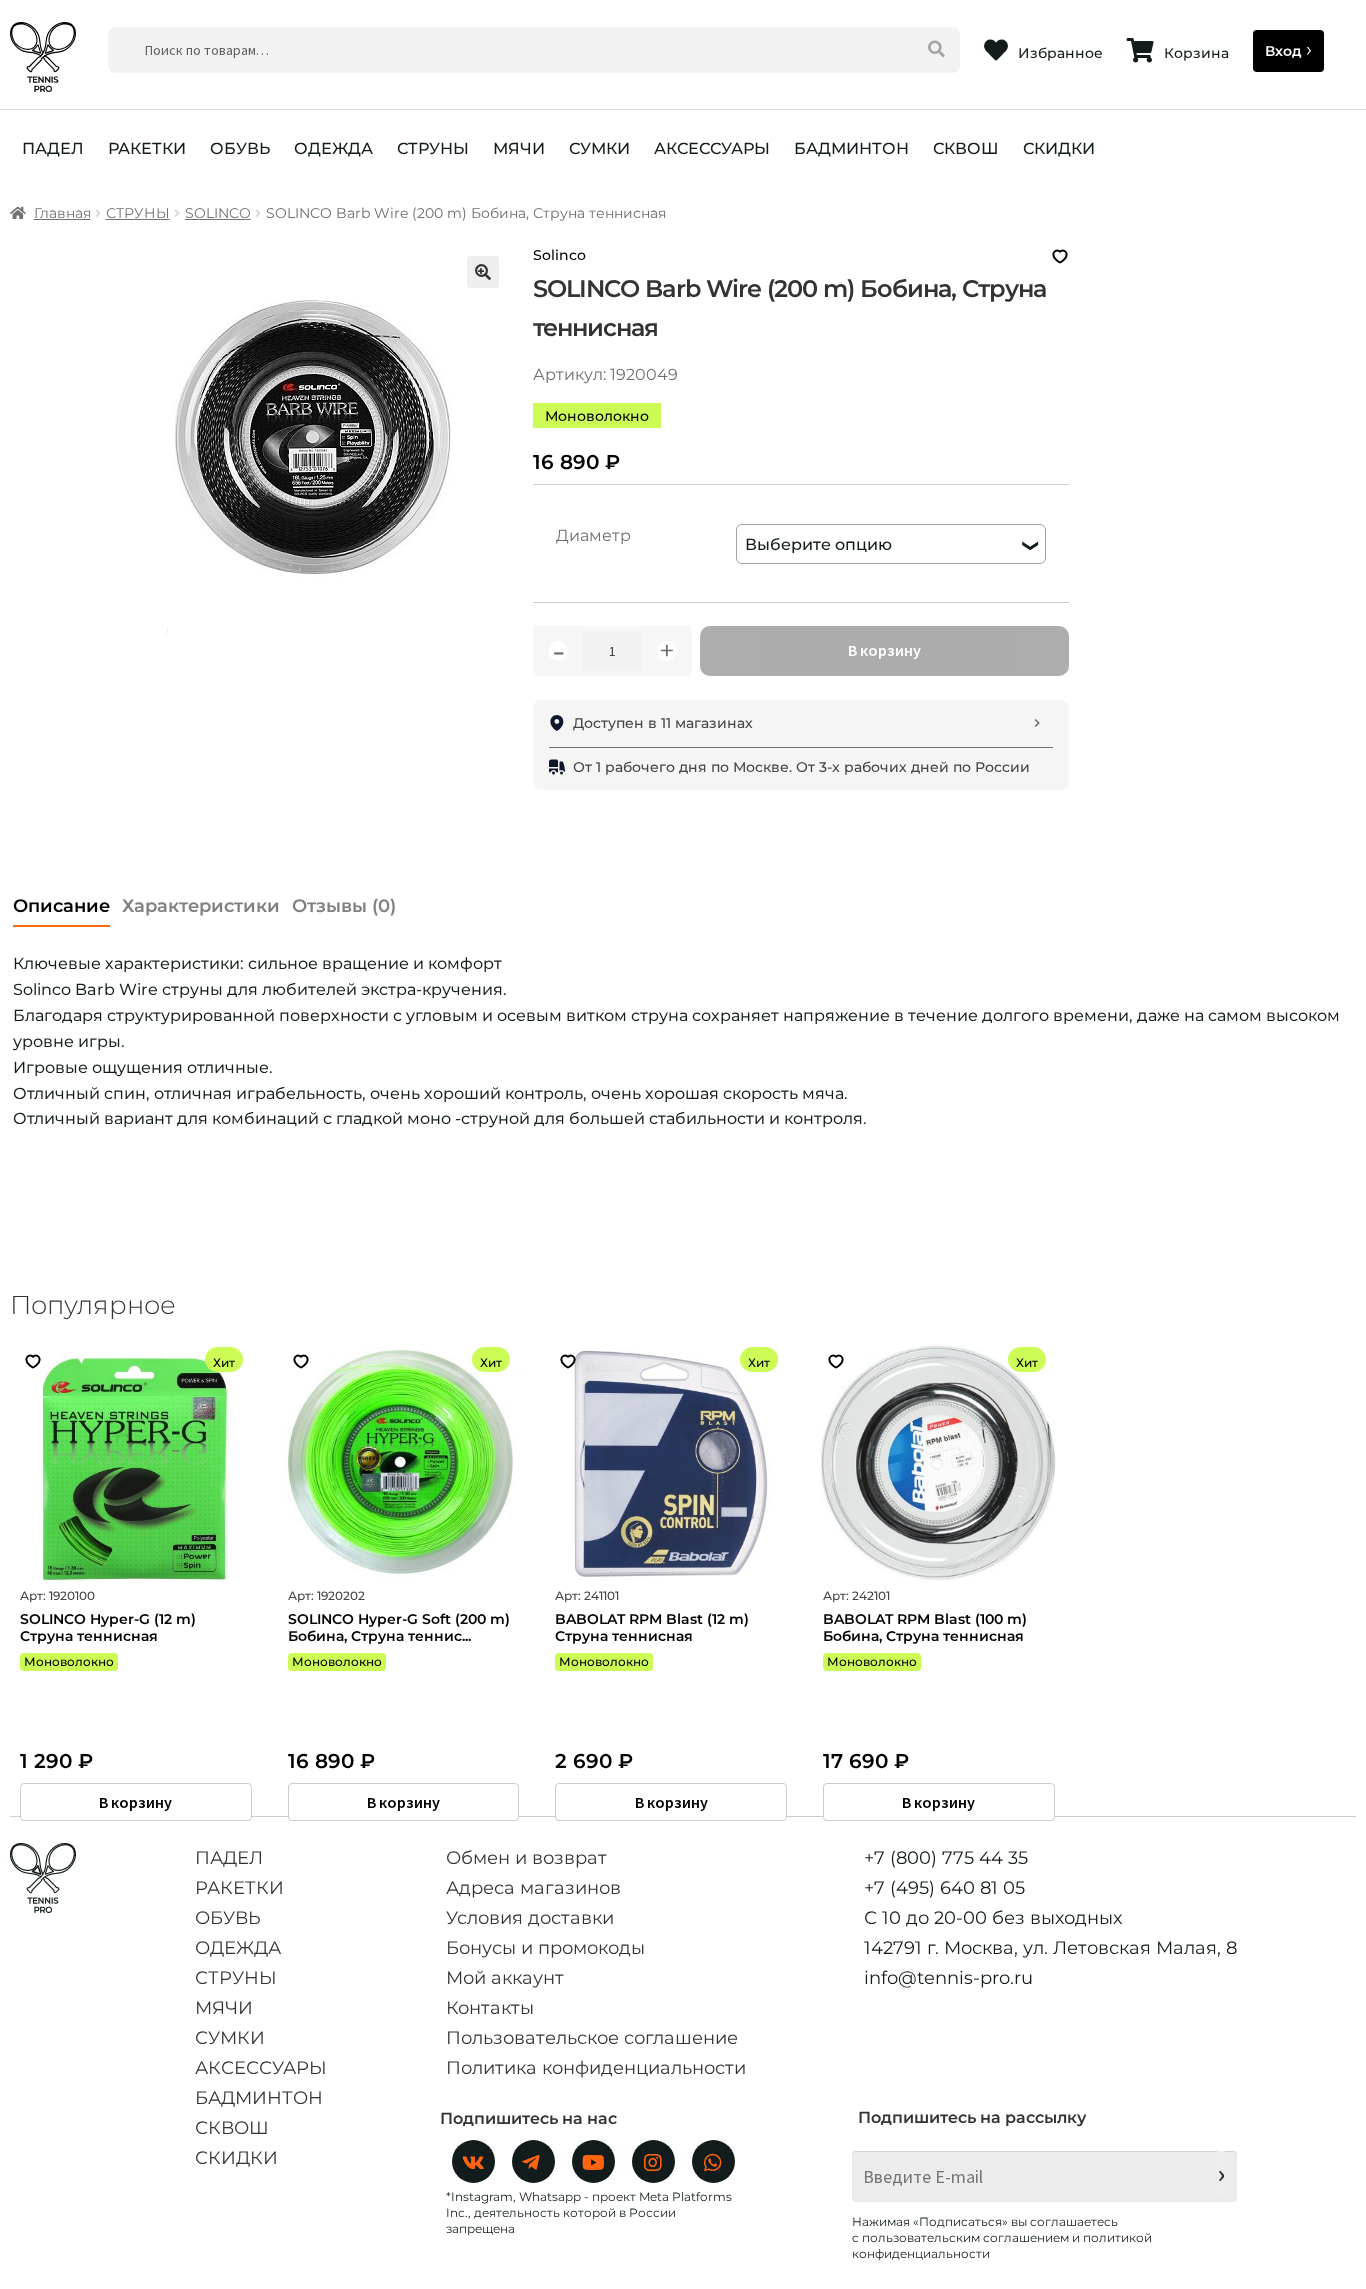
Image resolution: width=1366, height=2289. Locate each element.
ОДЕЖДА (333, 148)
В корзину (884, 650)
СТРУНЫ (433, 148)
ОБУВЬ (240, 148)
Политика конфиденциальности (596, 2068)
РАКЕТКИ (147, 148)
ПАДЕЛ (53, 148)
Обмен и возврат (526, 1858)
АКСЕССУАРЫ (712, 148)
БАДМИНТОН (851, 148)
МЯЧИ (519, 148)
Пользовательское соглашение (592, 2038)
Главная (62, 213)
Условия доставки (530, 1918)
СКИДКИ (1059, 148)
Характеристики (201, 906)
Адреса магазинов (533, 1888)
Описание (61, 906)
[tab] (61, 900)
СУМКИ (599, 148)
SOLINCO (218, 213)
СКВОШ (966, 148)
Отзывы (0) (344, 906)
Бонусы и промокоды (545, 1948)
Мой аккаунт (505, 1978)
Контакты (490, 2008)
